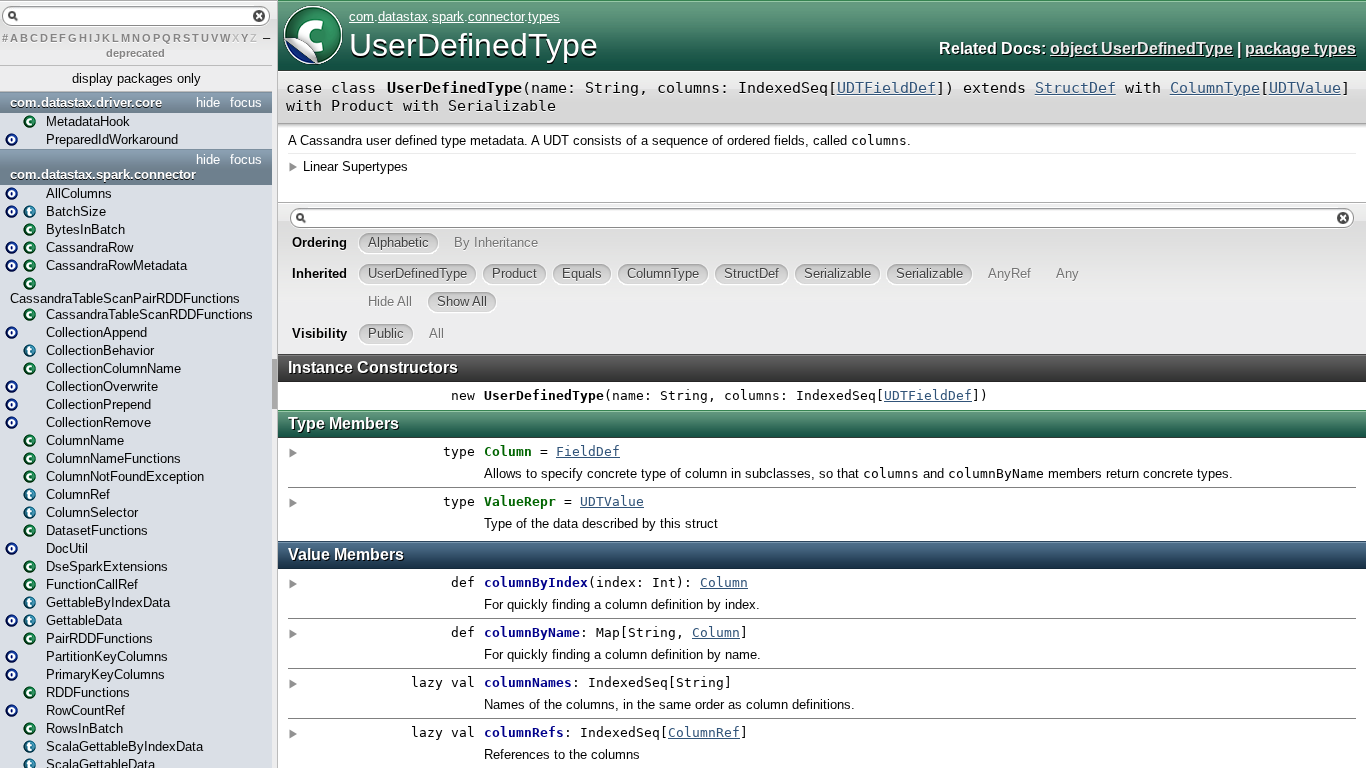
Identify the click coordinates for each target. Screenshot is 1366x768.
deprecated (135, 53)
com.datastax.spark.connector (103, 174)
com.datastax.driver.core (86, 102)
